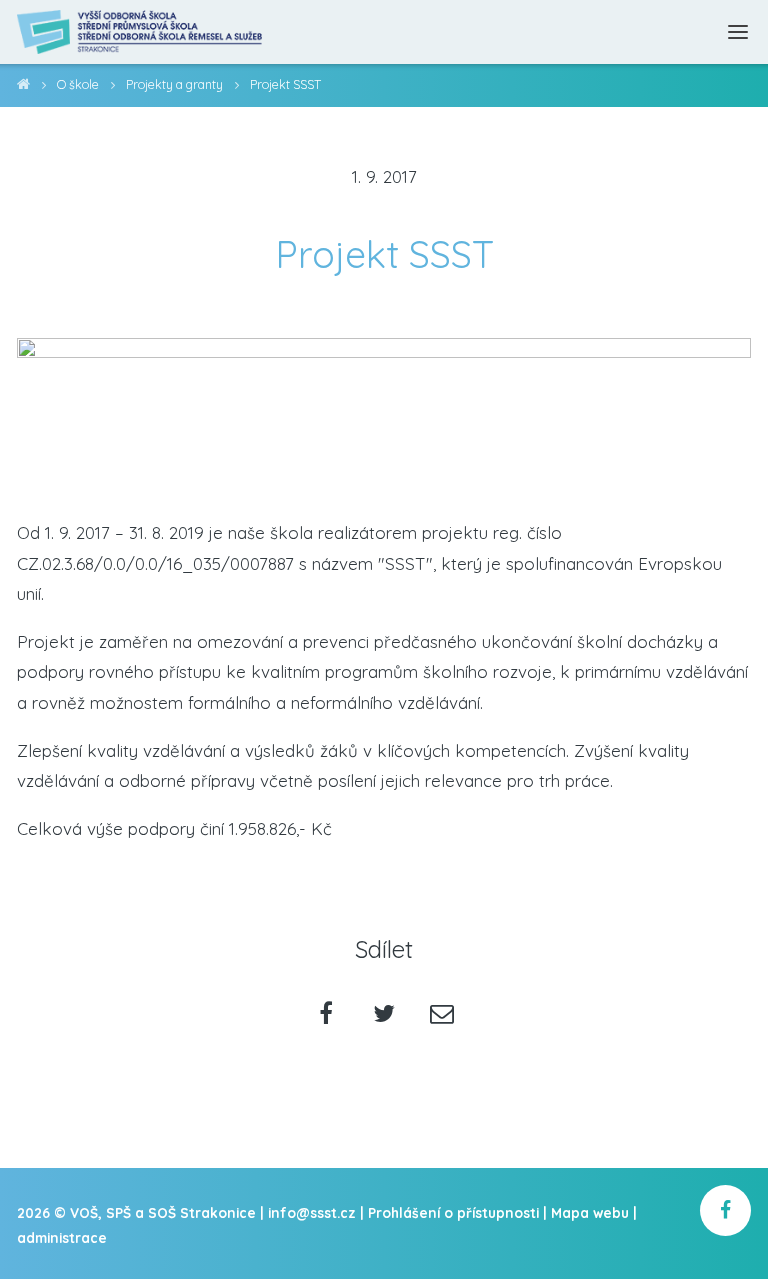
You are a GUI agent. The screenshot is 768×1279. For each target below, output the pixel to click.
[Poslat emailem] (441, 1015)
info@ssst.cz (312, 1212)
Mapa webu (590, 1212)
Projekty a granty (174, 84)
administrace (62, 1237)
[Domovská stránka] (140, 32)
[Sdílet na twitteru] (384, 1015)
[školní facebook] (725, 1210)
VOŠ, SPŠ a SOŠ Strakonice (23, 87)
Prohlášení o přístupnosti (453, 1212)
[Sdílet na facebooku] (326, 1015)
